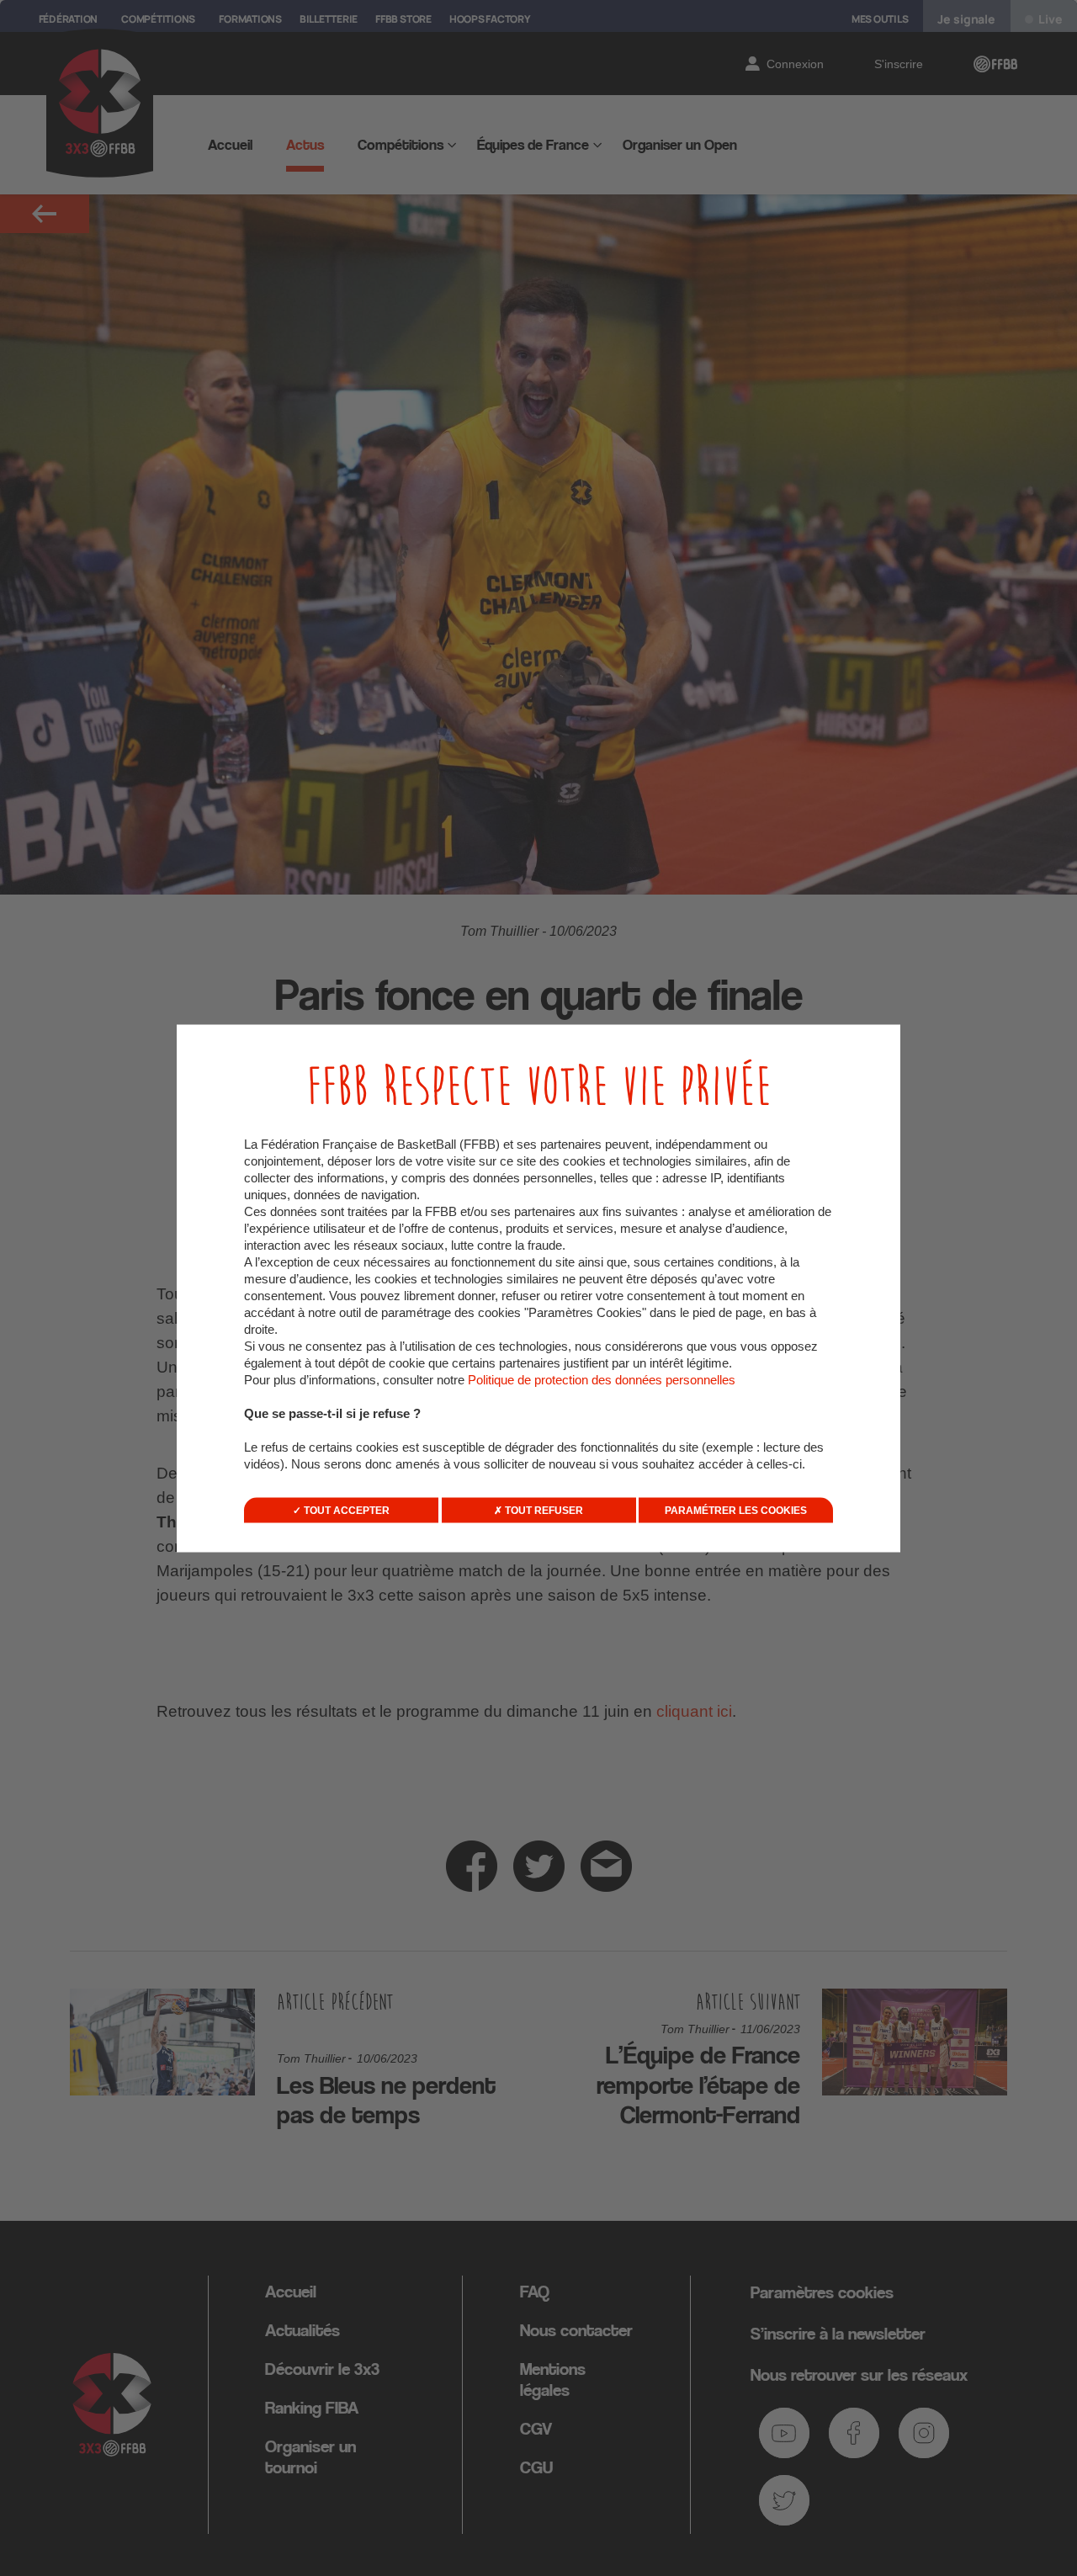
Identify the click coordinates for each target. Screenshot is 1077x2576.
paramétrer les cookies (736, 1510)
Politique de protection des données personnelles (602, 1379)
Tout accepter (345, 1510)
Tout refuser (543, 1510)
